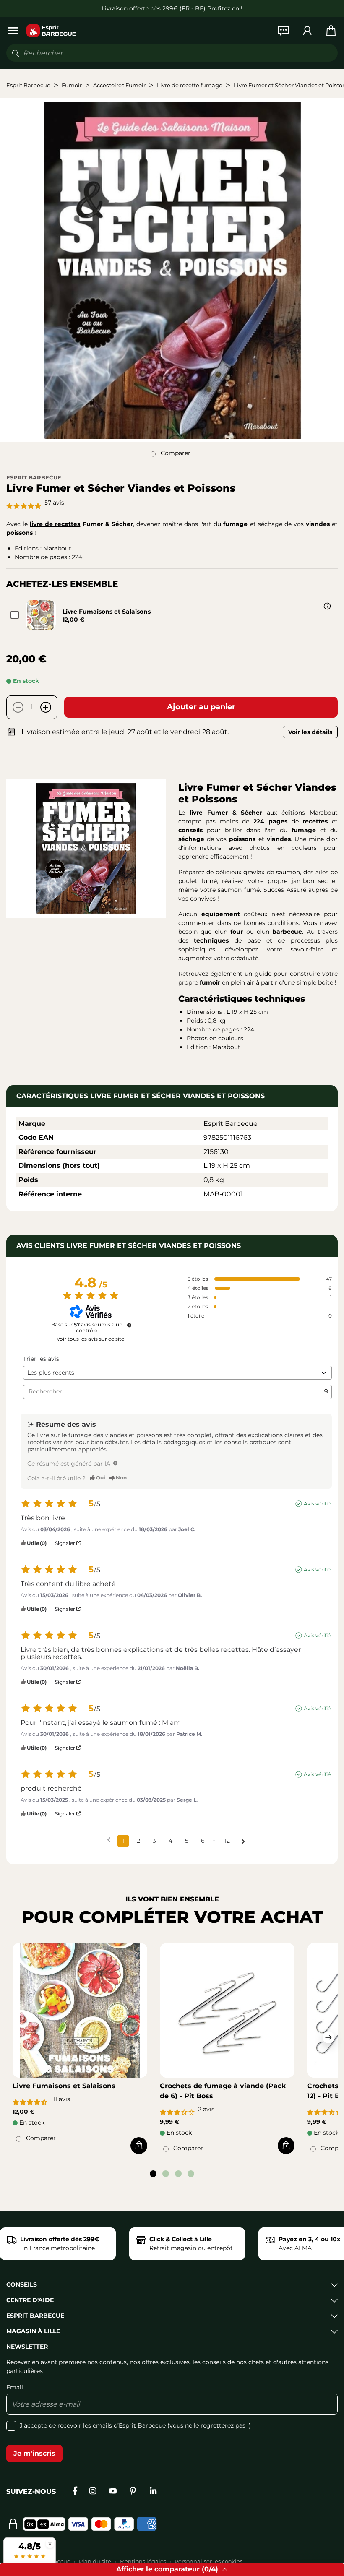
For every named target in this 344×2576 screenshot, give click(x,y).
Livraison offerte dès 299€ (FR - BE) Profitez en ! (172, 8)
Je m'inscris (34, 2453)
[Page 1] (153, 2174)
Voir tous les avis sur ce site (90, 1339)
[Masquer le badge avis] (50, 2543)
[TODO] (115, 1463)
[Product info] (327, 606)
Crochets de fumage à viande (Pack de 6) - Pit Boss (223, 2091)
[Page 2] (166, 2174)
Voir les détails (310, 732)
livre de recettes (55, 524)
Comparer (176, 453)
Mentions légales (143, 2561)
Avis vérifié (317, 1504)
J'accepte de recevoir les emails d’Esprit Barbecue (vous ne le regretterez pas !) (135, 2425)
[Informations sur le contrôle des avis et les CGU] (129, 1325)
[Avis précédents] (109, 1840)
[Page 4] (191, 2174)
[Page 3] (178, 2174)
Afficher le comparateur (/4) (167, 2569)
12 (227, 1841)
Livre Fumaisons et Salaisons (107, 612)
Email (15, 2387)
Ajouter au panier (201, 707)
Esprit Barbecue (34, 477)
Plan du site (95, 2561)
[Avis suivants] (243, 1841)
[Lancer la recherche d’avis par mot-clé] (326, 1392)
